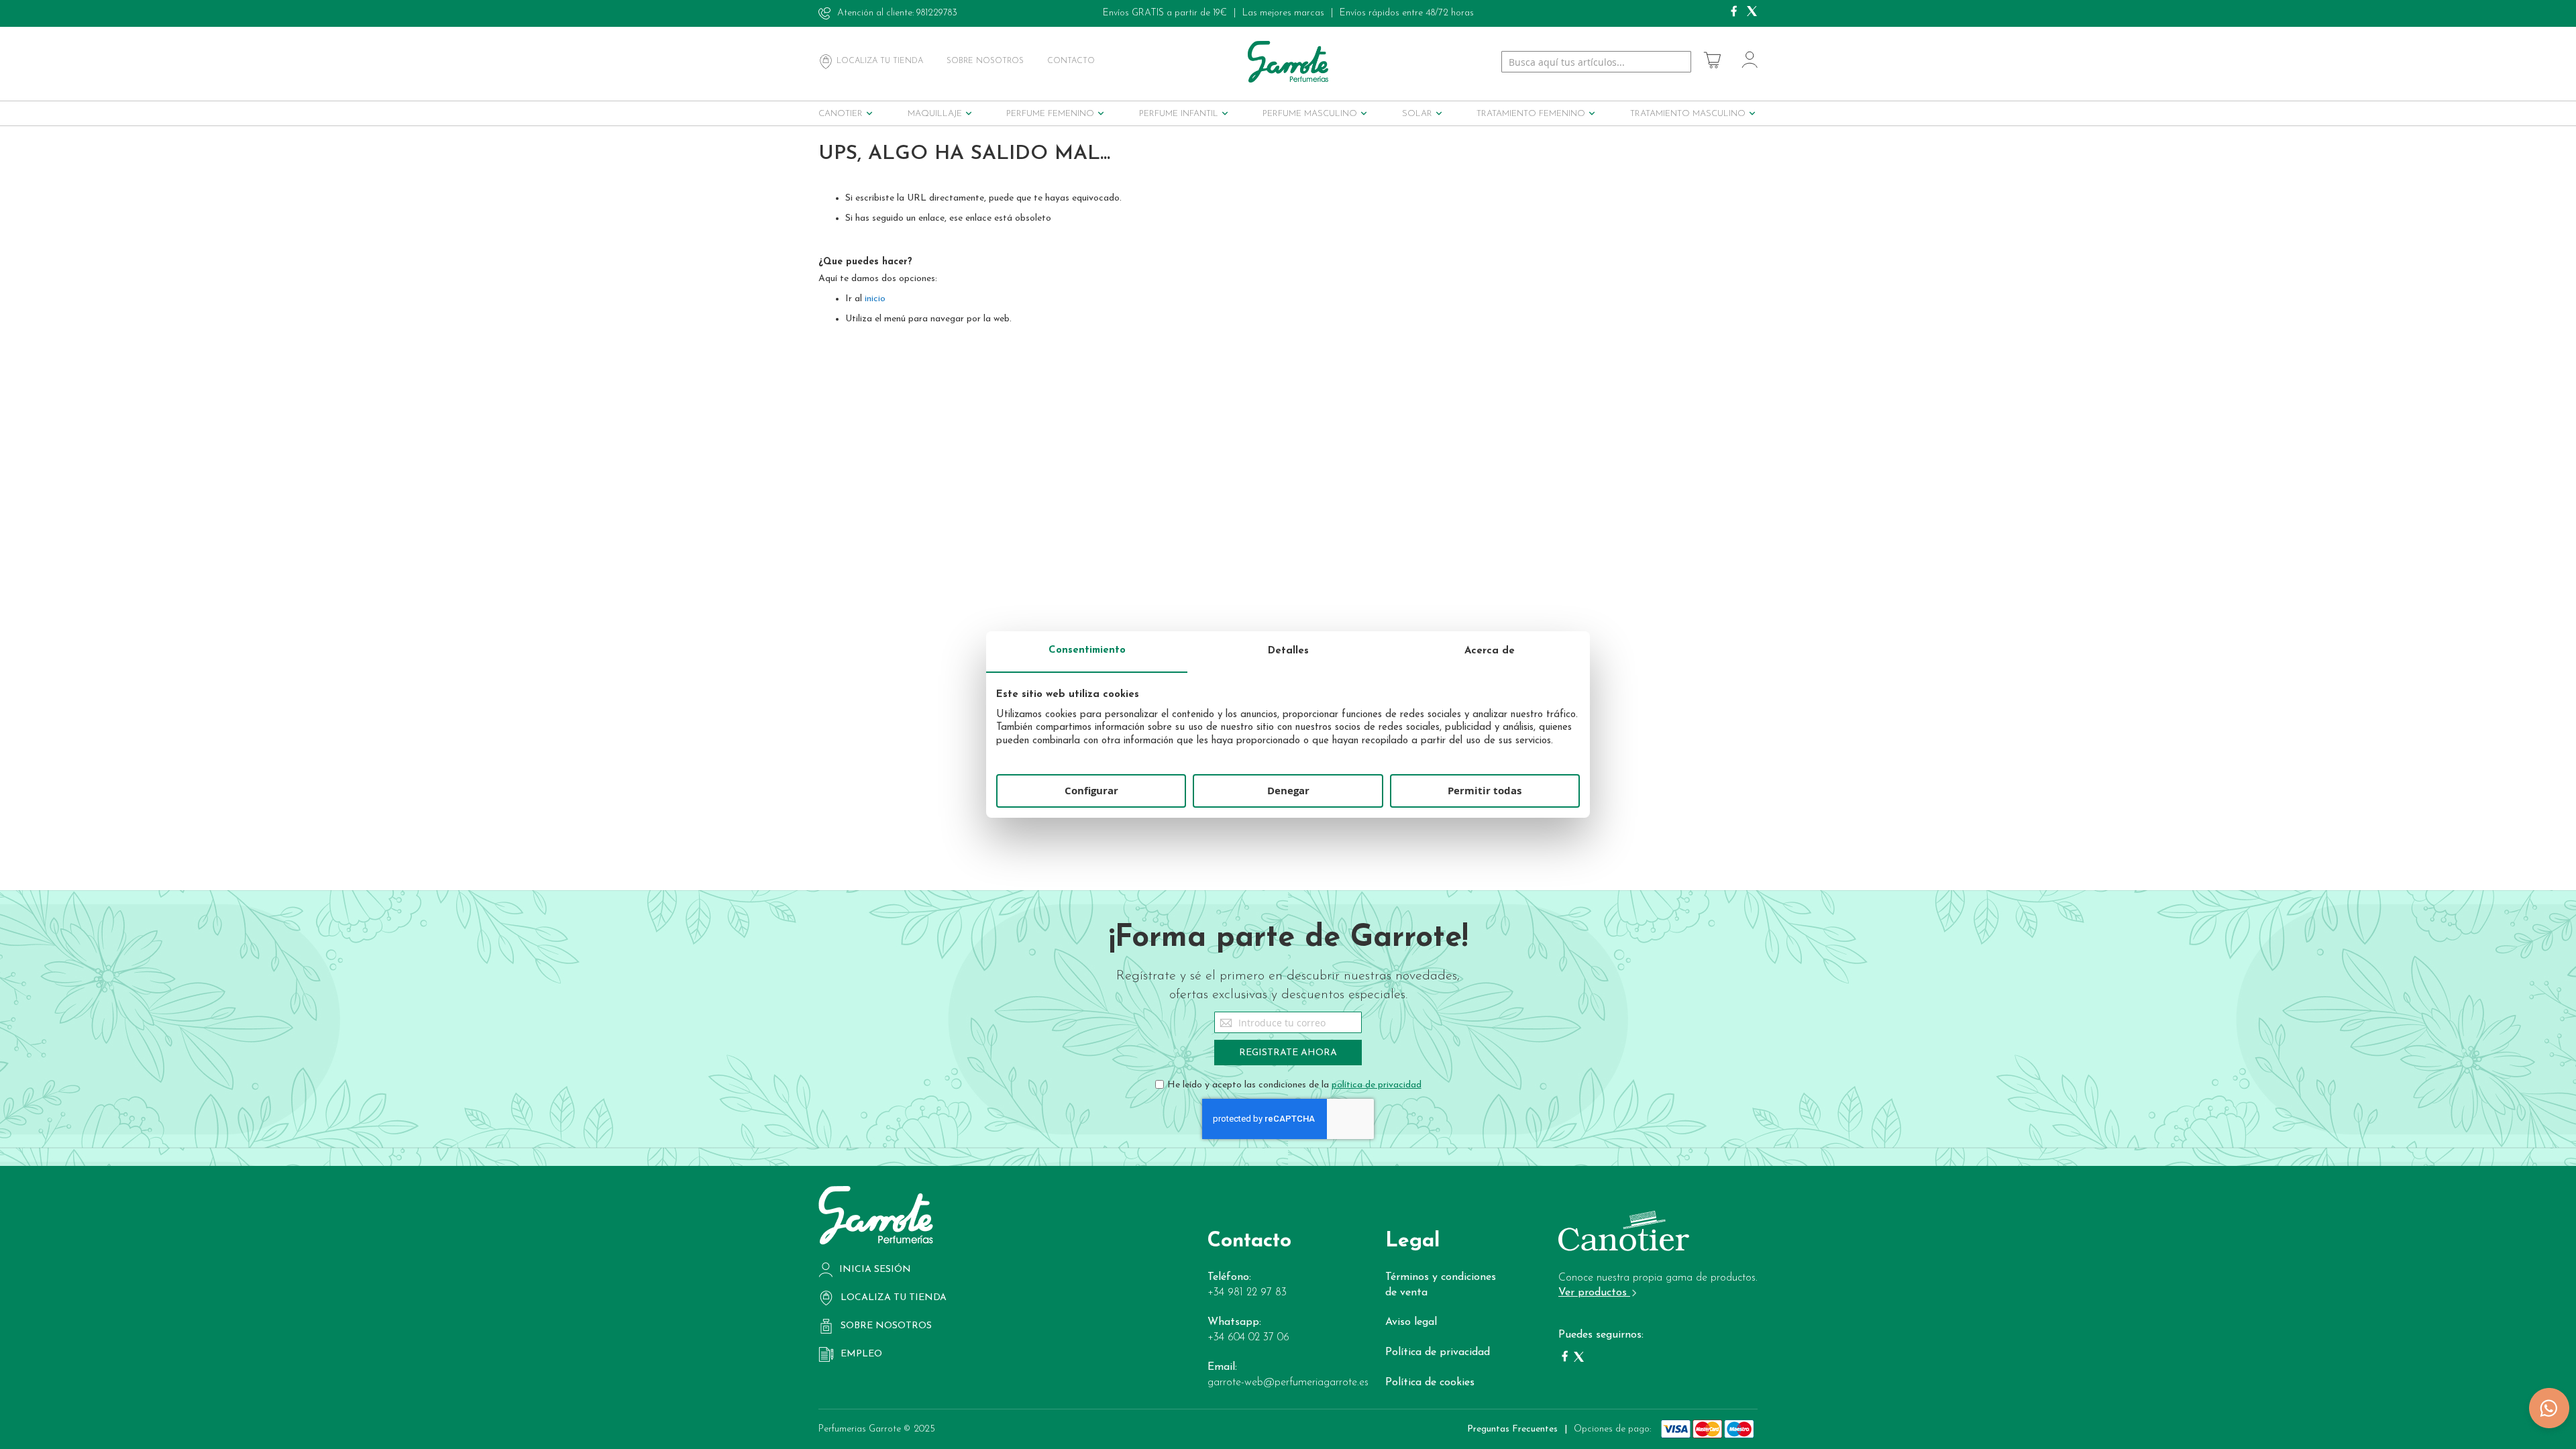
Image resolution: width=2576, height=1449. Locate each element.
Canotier (841, 114)
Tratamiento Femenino (1531, 114)
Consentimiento (1087, 650)
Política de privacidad (1438, 1352)
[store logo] (1288, 61)
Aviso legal (1411, 1322)
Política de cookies (1430, 1383)
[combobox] (1596, 62)
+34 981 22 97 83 (1247, 1293)
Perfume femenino (1050, 114)
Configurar (1091, 791)
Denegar (1288, 791)
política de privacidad (1377, 1085)
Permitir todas (1485, 791)
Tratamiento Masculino (1688, 114)
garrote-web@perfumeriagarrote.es (1288, 1383)
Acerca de (1490, 651)
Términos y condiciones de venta (1441, 1285)
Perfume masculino (1310, 114)
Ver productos (1594, 1293)
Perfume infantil (1179, 114)
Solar (1417, 114)
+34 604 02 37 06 (1248, 1338)
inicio (875, 299)
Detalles (1288, 651)
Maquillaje (935, 114)
